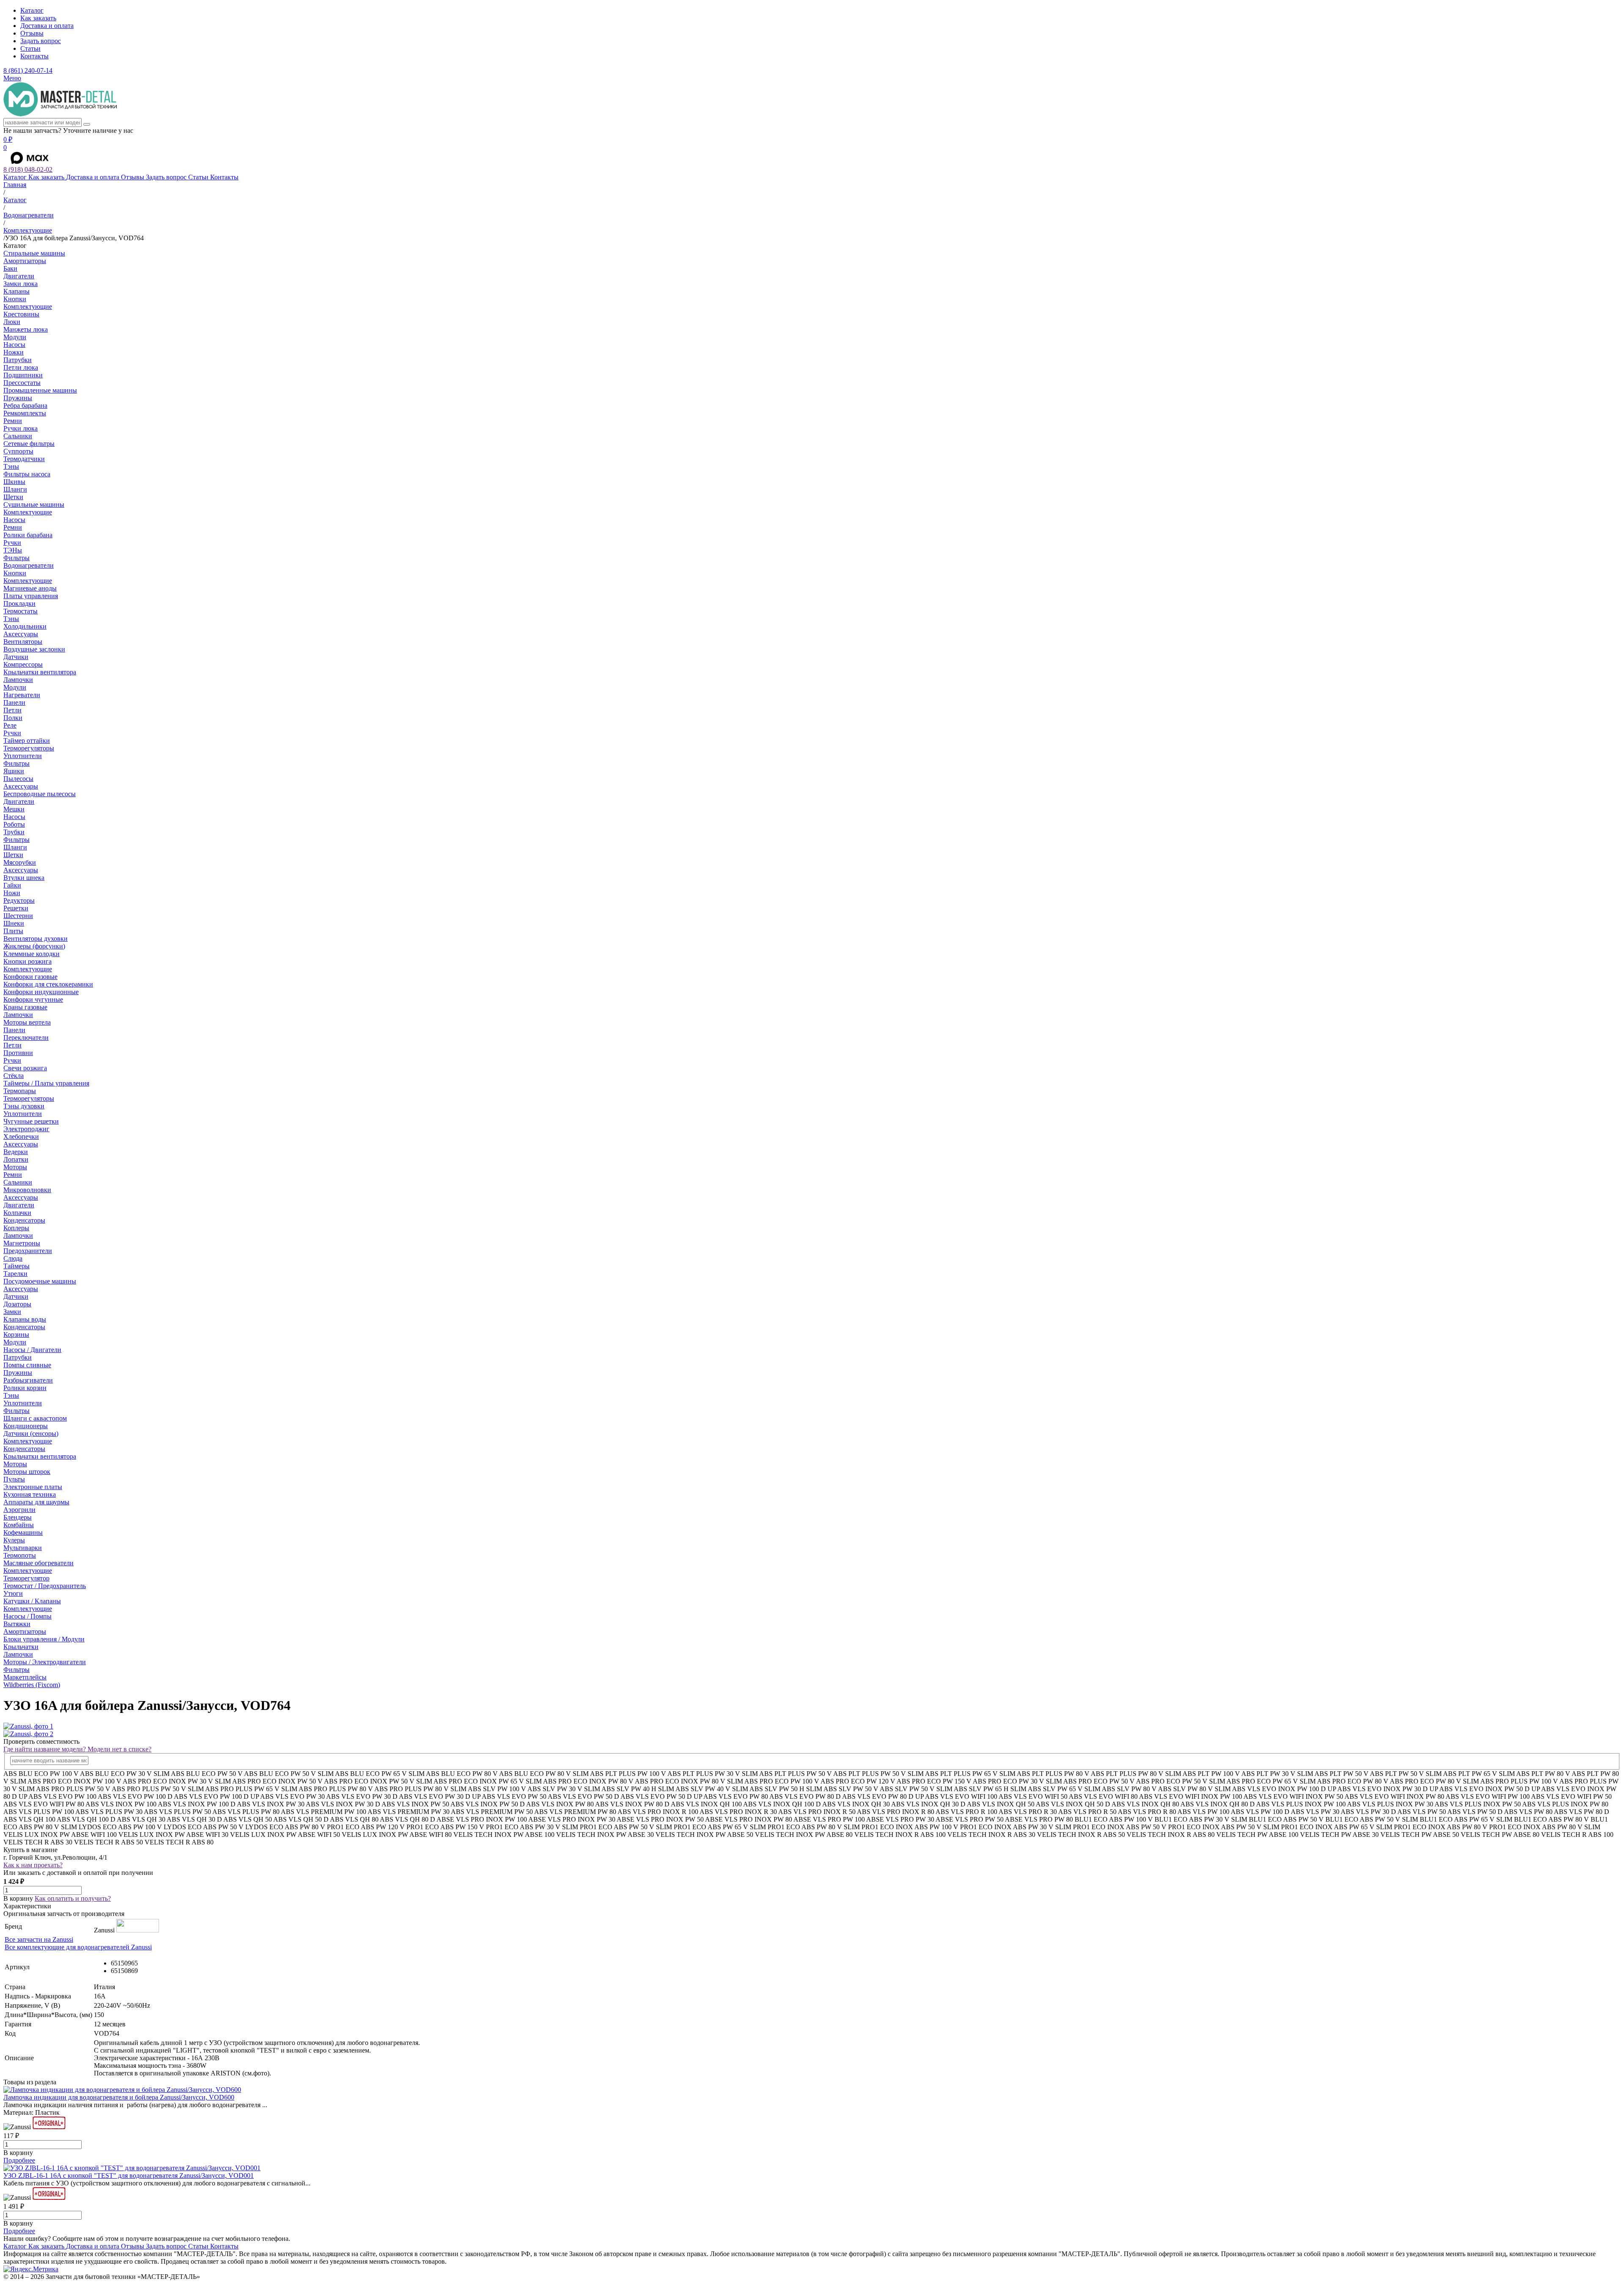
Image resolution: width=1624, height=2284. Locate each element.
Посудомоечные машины (40, 1281)
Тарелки (15, 1274)
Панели (14, 702)
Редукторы (19, 900)
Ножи (12, 893)
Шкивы (14, 482)
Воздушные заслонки (34, 649)
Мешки (14, 809)
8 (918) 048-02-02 (28, 169)
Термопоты (20, 1555)
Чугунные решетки (31, 1121)
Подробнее (19, 2160)
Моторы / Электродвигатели (45, 1662)
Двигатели (19, 276)
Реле (10, 725)
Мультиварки (23, 1548)
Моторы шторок (27, 1472)
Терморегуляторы (29, 748)
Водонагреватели (29, 565)
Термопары (20, 1091)
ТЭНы (13, 550)
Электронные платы (33, 1487)
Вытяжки (17, 1624)
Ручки (12, 543)
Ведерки (16, 1152)
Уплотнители (23, 756)
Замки (12, 1312)
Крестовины (21, 314)
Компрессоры (23, 664)
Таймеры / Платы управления (46, 1083)
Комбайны (19, 1525)
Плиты (13, 931)
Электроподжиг (26, 1129)
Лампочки (18, 680)
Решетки (16, 908)
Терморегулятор (26, 1578)
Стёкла (14, 1076)
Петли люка (21, 367)
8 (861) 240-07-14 (28, 70)
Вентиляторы (23, 642)
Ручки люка (21, 428)
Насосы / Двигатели (32, 1350)
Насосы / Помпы (27, 1616)
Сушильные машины (34, 504)
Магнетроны (22, 1243)
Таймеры (16, 1266)
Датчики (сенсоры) (31, 1433)
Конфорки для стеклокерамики (48, 984)
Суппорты (18, 451)
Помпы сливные (27, 1365)
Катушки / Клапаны (32, 1601)
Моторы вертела (27, 1022)
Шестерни (18, 916)
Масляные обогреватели (38, 1563)
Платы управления (31, 596)
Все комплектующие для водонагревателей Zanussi (78, 1947)
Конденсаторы (24, 1220)
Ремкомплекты (25, 413)
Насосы (14, 345)
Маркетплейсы (25, 1677)
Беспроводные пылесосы (40, 794)
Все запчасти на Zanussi (39, 1939)
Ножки (14, 352)
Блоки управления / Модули (44, 1639)
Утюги (13, 1593)
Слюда (13, 1258)
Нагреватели (22, 695)
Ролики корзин (25, 1388)
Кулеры (14, 1540)
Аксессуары (21, 634)
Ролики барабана (28, 535)
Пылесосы (18, 779)
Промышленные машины (40, 390)
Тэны (11, 466)
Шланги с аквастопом (35, 1418)
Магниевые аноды (30, 588)
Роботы (14, 824)
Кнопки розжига (27, 961)
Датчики (16, 657)
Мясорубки (20, 862)
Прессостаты (22, 383)
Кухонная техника (30, 1494)
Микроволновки (27, 1190)
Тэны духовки (24, 1106)
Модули (15, 337)
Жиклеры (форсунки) (34, 946)
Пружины (18, 398)
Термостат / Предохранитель (45, 1586)
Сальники (18, 436)
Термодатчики (24, 459)
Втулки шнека (24, 878)
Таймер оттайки (27, 741)
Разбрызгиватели (28, 1380)
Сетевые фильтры (29, 444)
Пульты (14, 1479)
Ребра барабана (25, 405)
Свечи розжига (25, 1068)
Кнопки (15, 299)
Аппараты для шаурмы (36, 1502)
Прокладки (19, 603)
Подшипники (23, 375)
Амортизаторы (25, 261)
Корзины (16, 1334)
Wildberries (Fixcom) (32, 1685)
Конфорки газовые (30, 977)
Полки (13, 718)
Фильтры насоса (27, 474)
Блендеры (18, 1517)
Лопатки (16, 1159)
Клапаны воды (25, 1319)
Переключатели (26, 1038)
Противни (18, 1053)
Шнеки (14, 923)
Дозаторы (17, 1304)
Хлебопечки (21, 1137)
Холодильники (25, 626)
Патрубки (18, 360)
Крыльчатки (21, 1647)
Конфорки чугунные (33, 999)
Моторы (15, 1167)
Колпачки (17, 1213)
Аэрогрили (19, 1510)
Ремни (13, 421)
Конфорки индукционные (41, 992)
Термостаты (21, 611)
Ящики (14, 771)
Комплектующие (28, 306)
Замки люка (21, 284)
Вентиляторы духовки (36, 939)
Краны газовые (25, 1007)
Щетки (13, 497)
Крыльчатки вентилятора (40, 672)
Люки (12, 322)
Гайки (12, 885)
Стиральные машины (34, 253)
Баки (10, 268)
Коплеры (16, 1228)
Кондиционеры (26, 1426)
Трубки (14, 832)
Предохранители (28, 1251)
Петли (12, 710)
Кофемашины (23, 1532)
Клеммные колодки (32, 954)
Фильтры (16, 558)
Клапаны (16, 291)
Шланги (15, 489)
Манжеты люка (26, 329)
